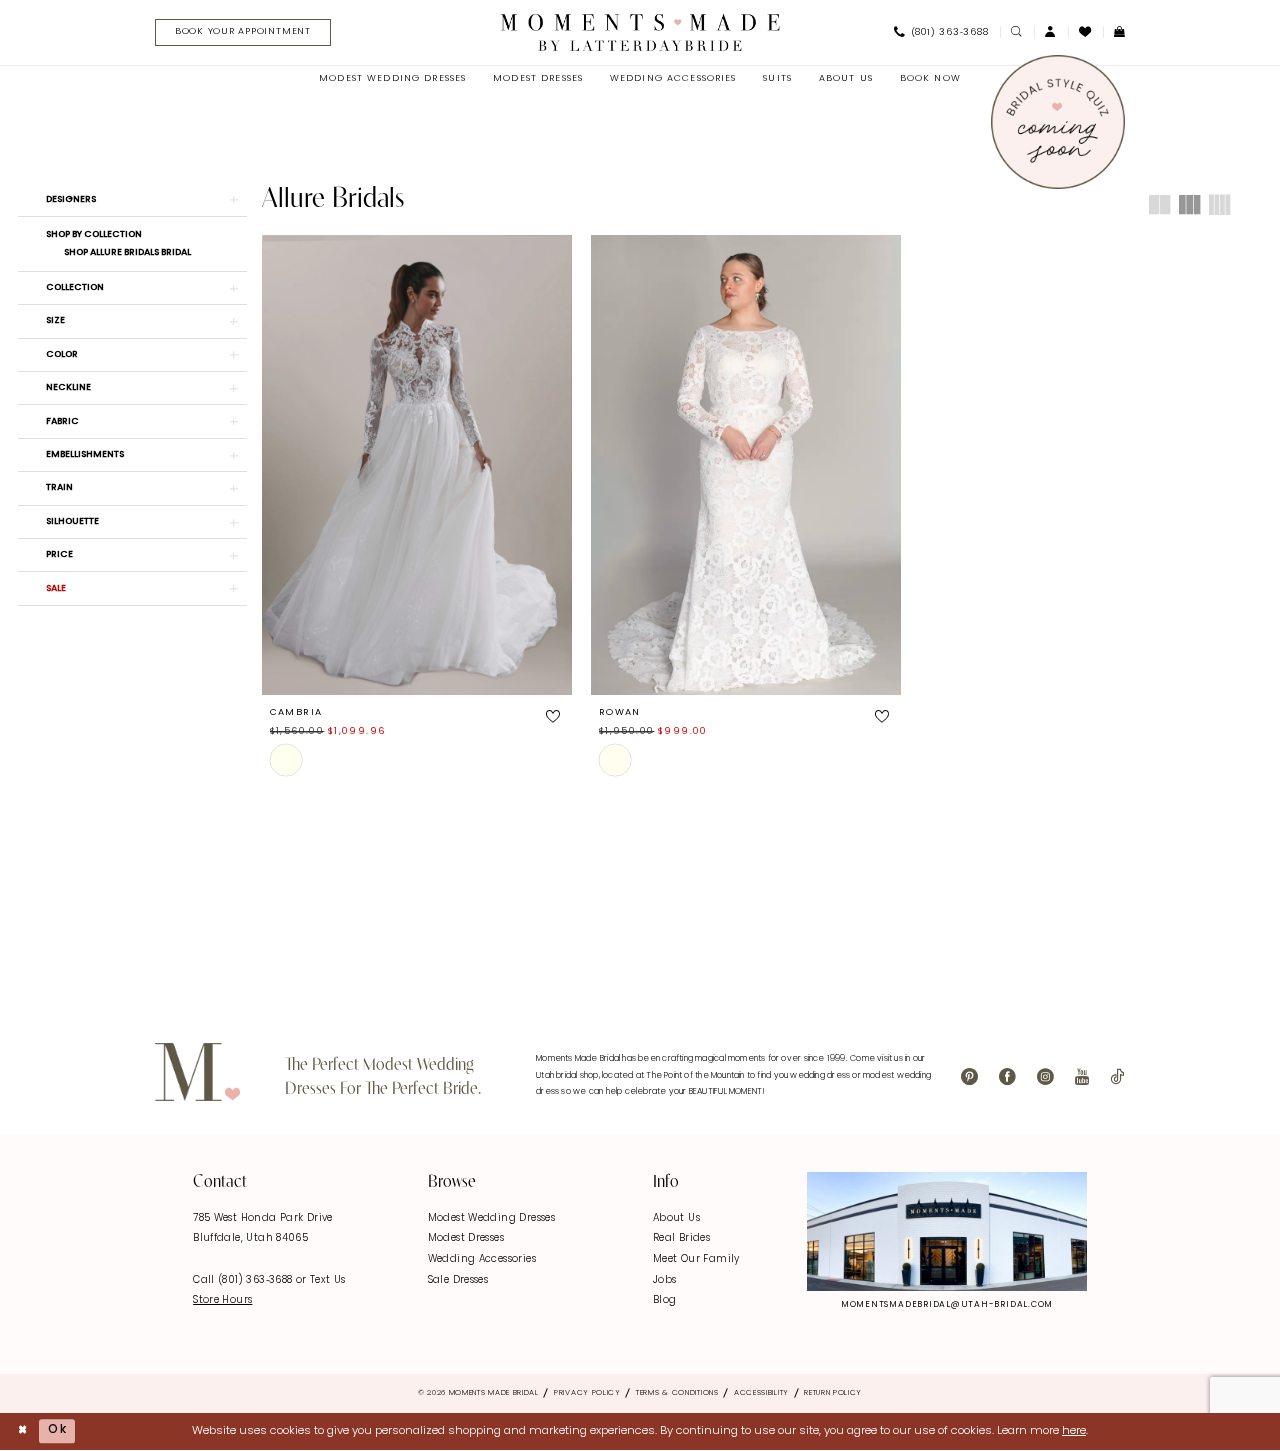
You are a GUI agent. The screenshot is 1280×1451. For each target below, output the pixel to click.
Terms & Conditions (677, 1393)
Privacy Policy (587, 1393)
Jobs (665, 1280)
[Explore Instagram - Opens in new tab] (947, 1231)
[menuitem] (237, 33)
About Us (676, 1218)
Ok (57, 1431)
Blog (665, 1300)
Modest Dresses (466, 1238)
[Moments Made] (640, 32)
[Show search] (1017, 32)
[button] (1051, 32)
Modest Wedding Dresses (491, 1218)
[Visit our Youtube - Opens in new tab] (1082, 1078)
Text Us (328, 1280)
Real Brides (681, 1238)
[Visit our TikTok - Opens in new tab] (1117, 1078)
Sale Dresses (458, 1280)
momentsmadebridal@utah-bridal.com (947, 1305)
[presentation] (417, 465)
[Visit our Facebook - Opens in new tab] (1007, 1078)
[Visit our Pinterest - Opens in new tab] (969, 1078)
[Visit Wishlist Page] (1085, 32)
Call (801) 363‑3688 (244, 1280)
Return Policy (833, 1393)
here (1074, 1431)
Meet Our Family (696, 1259)
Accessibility (761, 1393)
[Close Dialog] (22, 1431)
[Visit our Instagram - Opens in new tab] (1045, 1078)
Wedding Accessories (482, 1259)
